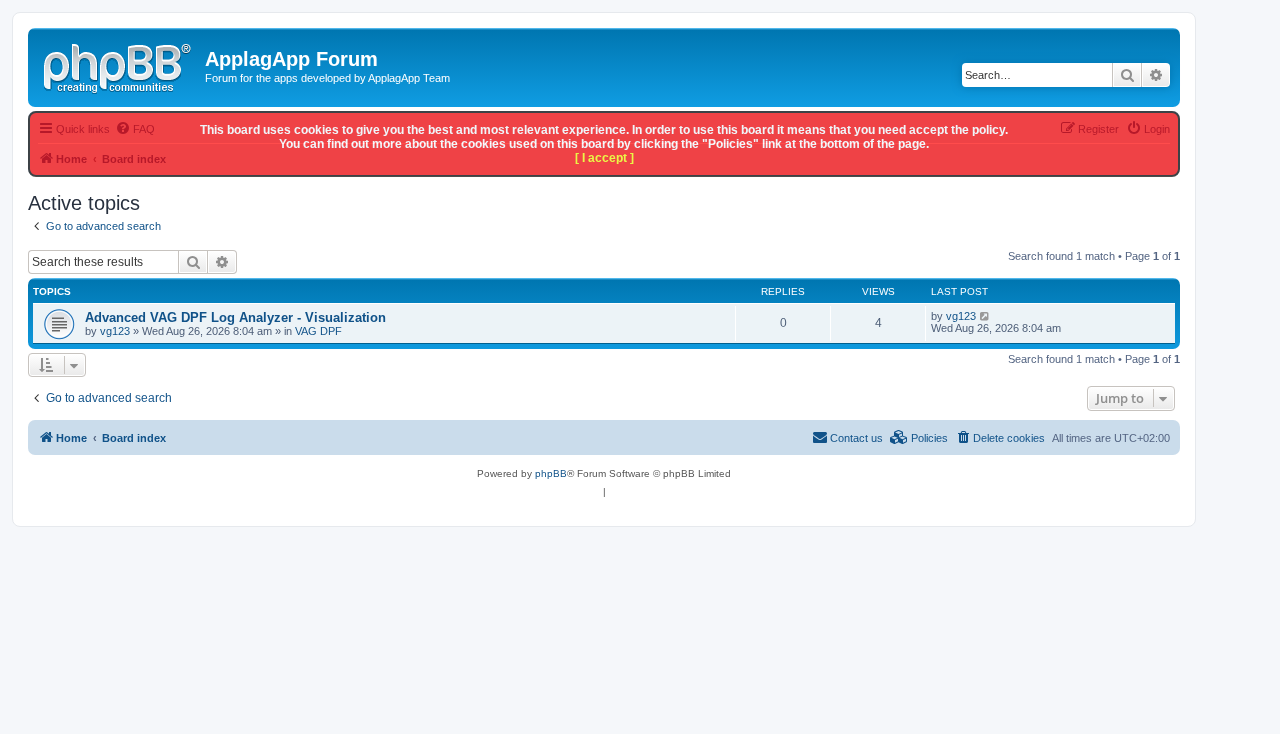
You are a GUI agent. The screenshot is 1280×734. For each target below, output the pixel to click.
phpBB (551, 473)
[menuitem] (1000, 438)
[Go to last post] (985, 316)
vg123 (115, 331)
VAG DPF (318, 331)
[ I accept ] (604, 158)
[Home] (119, 65)
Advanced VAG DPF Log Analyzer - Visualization (235, 317)
